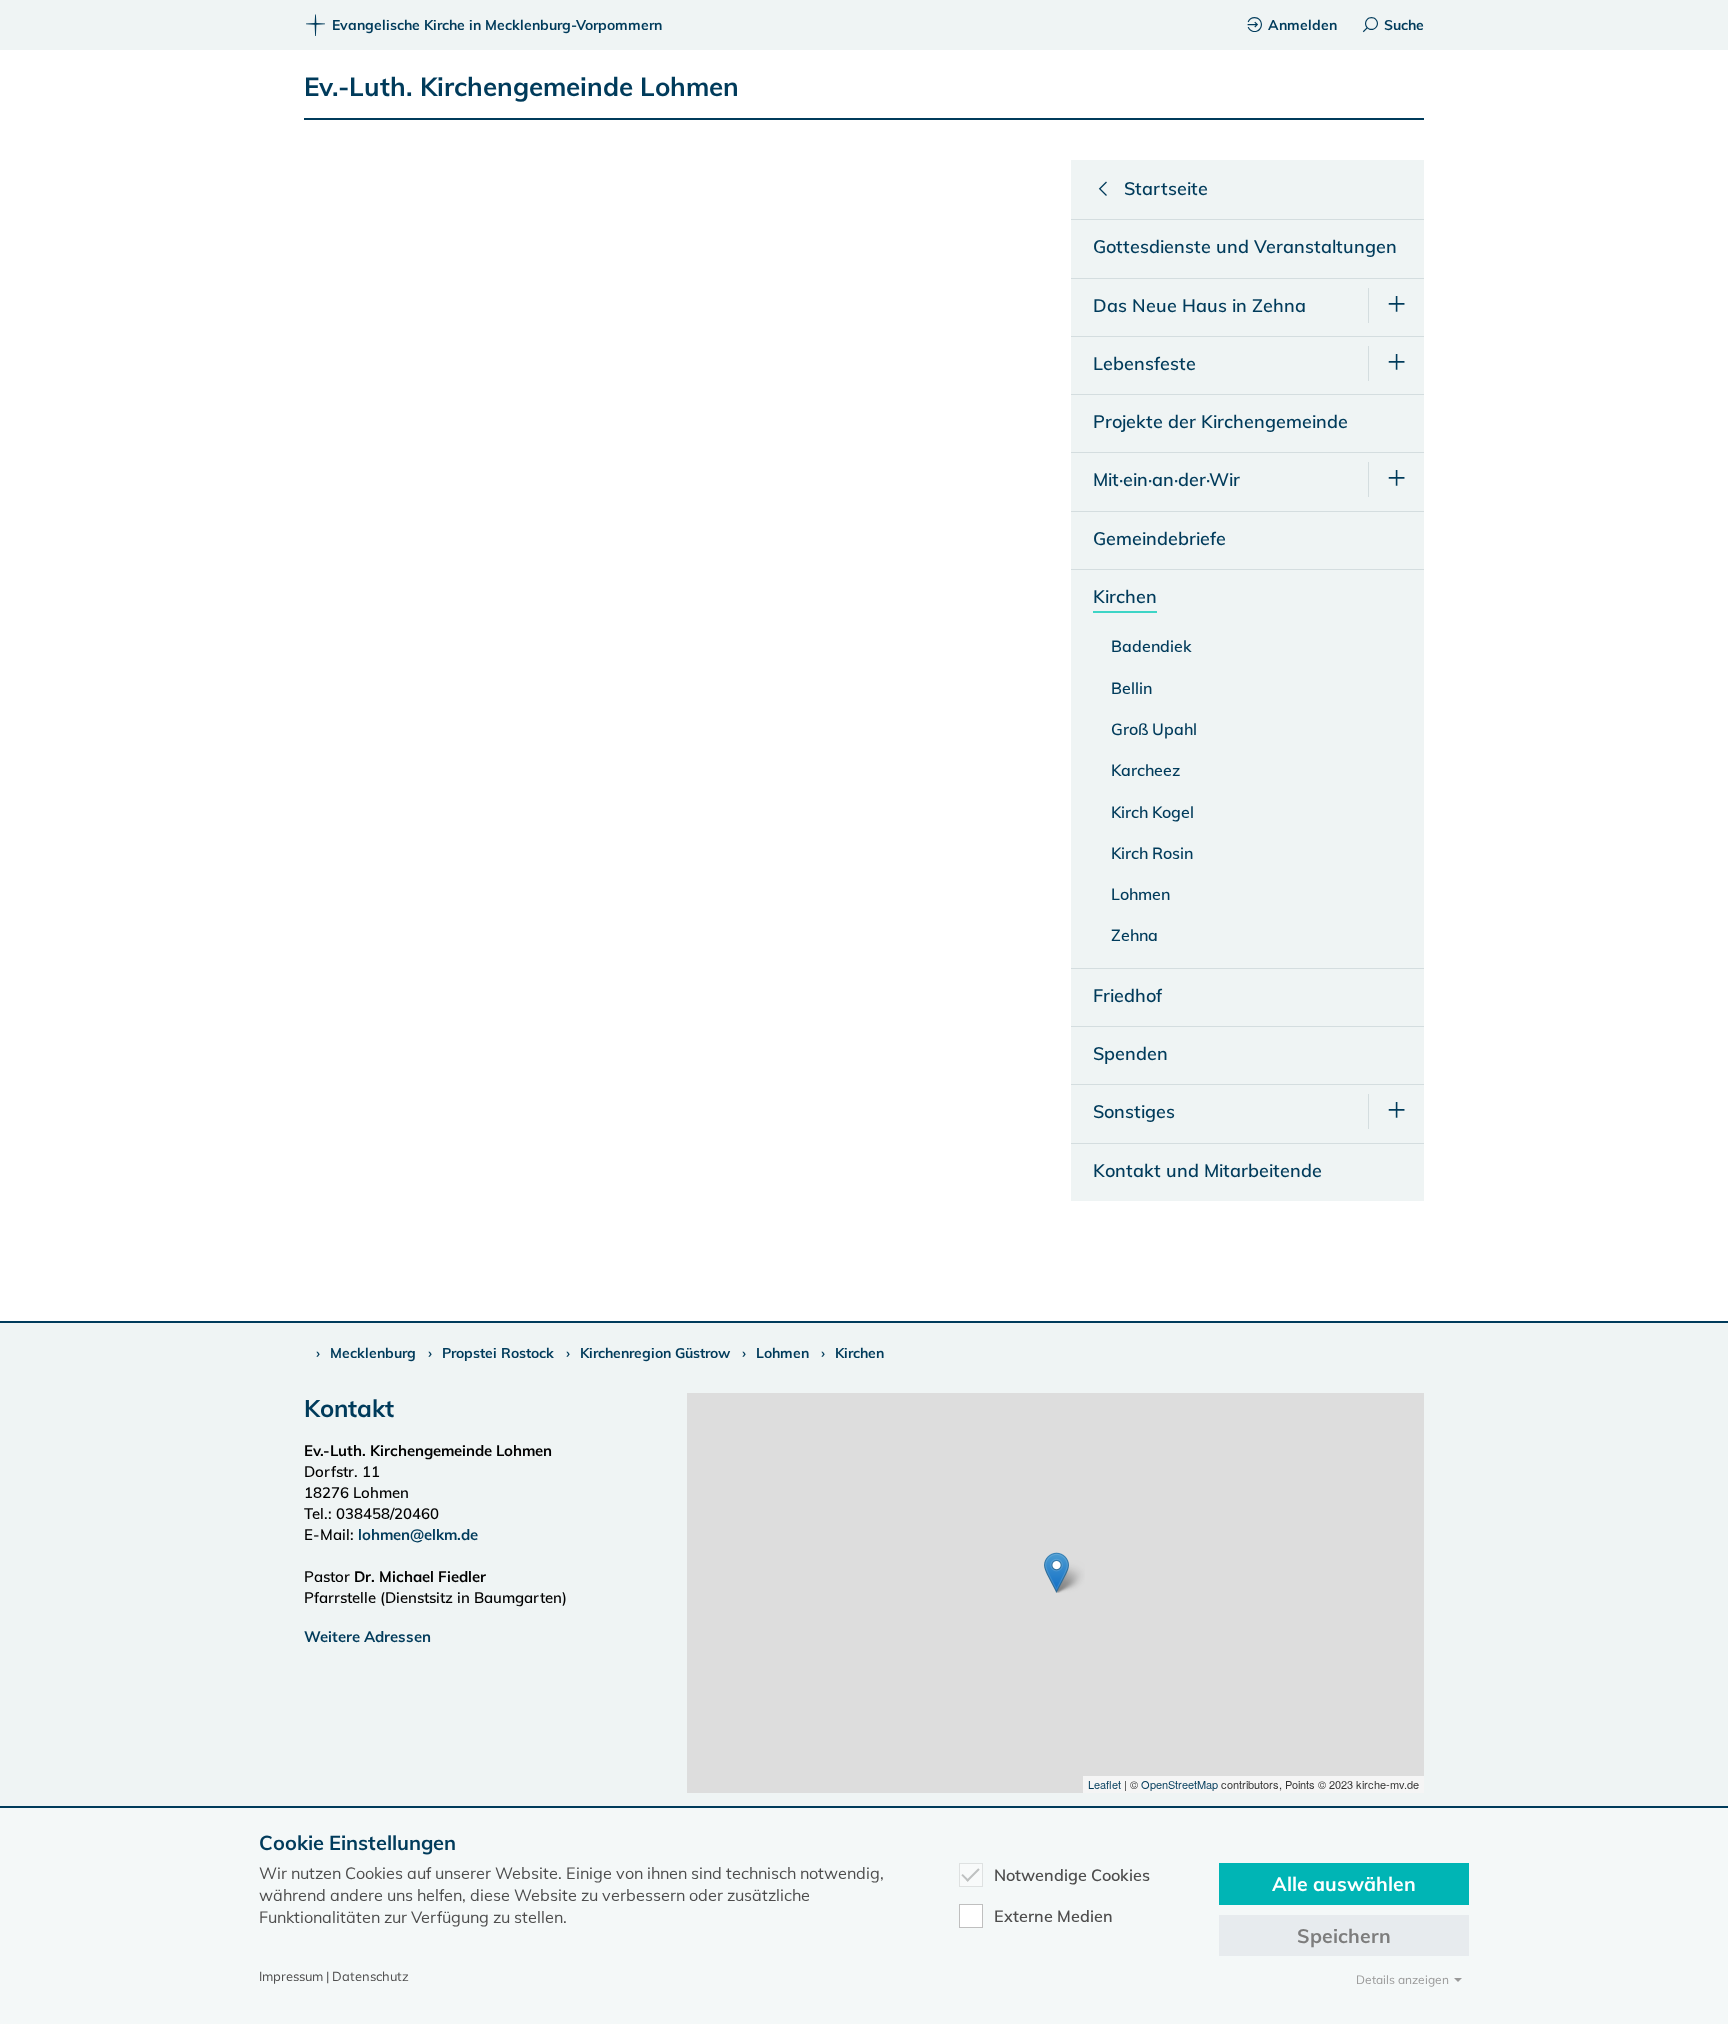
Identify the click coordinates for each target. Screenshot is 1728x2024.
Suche (1404, 25)
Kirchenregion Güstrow (655, 1353)
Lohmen (782, 1353)
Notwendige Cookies (1072, 1875)
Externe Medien (1053, 1916)
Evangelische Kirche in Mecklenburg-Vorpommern (497, 25)
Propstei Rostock (498, 1353)
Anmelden (1302, 25)
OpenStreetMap (1179, 1784)
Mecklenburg (373, 1353)
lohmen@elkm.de (418, 1534)
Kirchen (859, 1353)
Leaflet (1104, 1784)
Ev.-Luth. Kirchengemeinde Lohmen (521, 86)
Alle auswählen (1344, 1883)
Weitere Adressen (367, 1636)
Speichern (1344, 1935)
